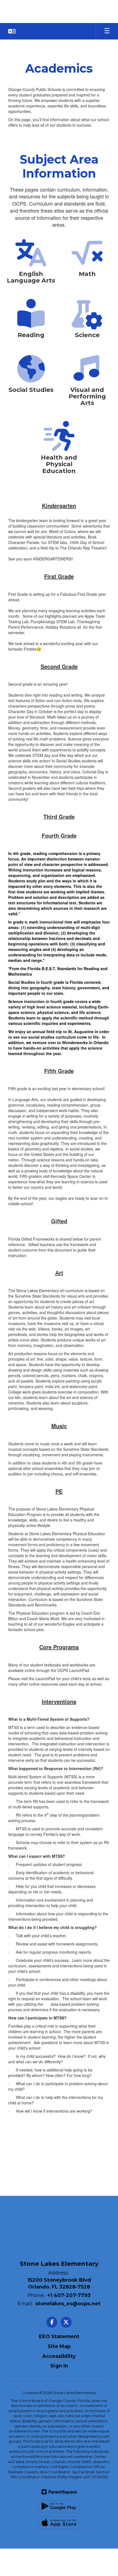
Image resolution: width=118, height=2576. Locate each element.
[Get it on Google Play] (59, 2506)
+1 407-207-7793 (69, 2295)
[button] (12, 31)
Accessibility (59, 2356)
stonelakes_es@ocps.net (68, 2304)
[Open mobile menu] (107, 31)
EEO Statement (59, 2336)
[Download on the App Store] (59, 2523)
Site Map (59, 2346)
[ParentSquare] (59, 2492)
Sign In (59, 2366)
